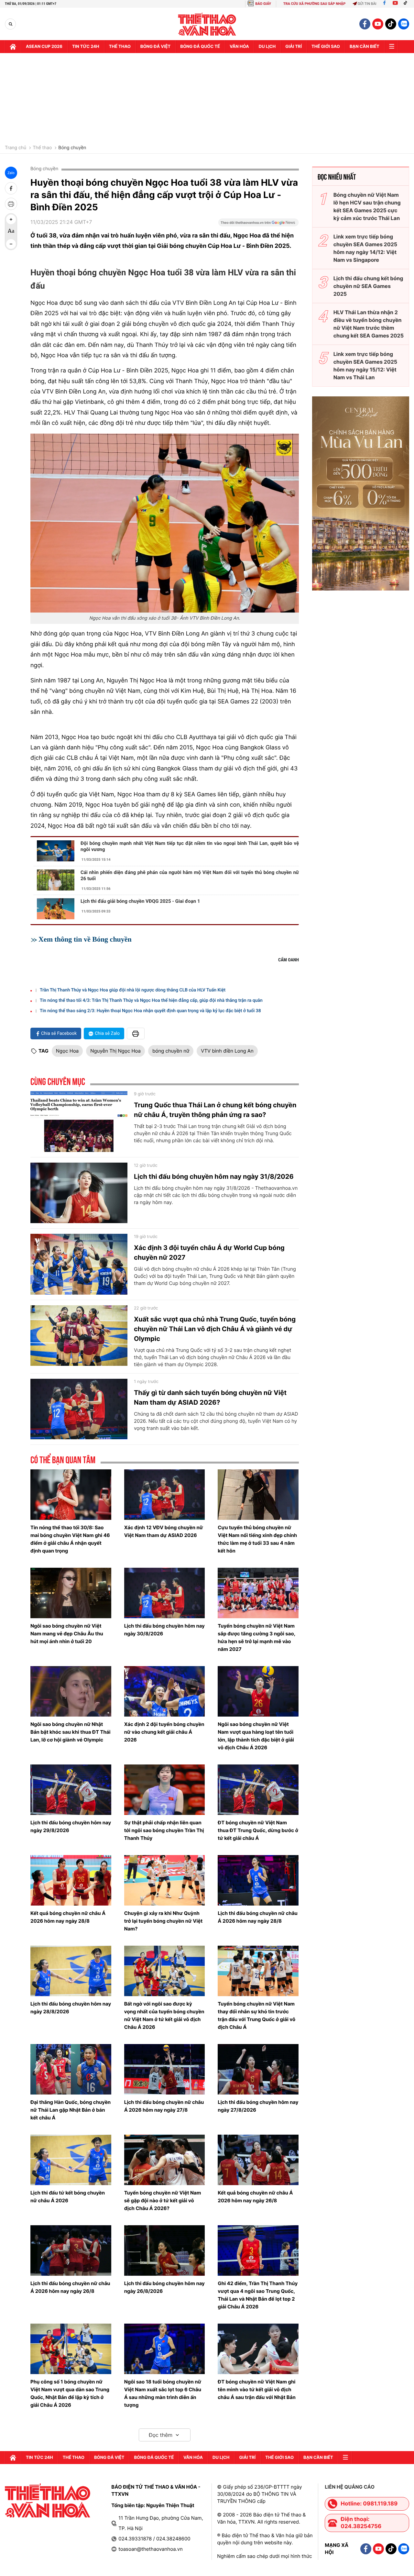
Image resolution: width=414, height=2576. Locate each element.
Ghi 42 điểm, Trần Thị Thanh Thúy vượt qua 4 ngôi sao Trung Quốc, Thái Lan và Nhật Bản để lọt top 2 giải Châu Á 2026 (258, 2295)
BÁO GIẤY (263, 4)
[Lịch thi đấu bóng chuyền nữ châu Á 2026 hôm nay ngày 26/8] (71, 2250)
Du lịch (267, 47)
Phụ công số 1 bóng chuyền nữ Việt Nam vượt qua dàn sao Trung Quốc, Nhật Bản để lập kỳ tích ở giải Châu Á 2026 (70, 2393)
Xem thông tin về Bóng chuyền (85, 939)
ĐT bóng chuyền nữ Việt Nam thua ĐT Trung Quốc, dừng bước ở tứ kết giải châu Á (258, 1830)
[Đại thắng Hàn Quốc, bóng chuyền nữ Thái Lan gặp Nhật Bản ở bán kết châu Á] (71, 2069)
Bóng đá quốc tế (200, 47)
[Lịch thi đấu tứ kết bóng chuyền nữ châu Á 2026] (71, 2160)
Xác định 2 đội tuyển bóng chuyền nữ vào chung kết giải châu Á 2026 (164, 1732)
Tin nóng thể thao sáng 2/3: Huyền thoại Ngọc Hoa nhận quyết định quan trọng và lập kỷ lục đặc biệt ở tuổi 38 (150, 1011)
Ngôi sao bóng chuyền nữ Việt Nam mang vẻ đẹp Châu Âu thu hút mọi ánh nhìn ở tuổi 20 (67, 1634)
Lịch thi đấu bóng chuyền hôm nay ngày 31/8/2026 (214, 1177)
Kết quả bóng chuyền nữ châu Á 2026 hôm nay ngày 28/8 (68, 1917)
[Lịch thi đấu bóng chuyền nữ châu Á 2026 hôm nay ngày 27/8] (165, 2069)
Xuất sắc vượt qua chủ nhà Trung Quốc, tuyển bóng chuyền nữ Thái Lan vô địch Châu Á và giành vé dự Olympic (215, 1329)
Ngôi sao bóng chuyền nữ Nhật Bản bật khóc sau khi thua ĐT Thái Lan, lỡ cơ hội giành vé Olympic (71, 1732)
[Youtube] (395, 4)
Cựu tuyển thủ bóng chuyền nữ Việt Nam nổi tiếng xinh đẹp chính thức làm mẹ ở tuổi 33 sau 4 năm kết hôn (257, 1539)
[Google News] (258, 225)
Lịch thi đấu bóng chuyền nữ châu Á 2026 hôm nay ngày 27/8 (164, 2106)
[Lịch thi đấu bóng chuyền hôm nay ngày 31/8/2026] (79, 1193)
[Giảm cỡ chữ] (11, 244)
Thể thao (120, 47)
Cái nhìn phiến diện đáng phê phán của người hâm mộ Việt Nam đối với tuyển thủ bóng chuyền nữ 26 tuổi (190, 875)
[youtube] (378, 24)
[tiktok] (391, 24)
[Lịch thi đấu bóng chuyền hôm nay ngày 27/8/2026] (258, 2069)
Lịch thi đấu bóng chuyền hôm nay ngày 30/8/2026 (164, 1630)
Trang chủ (16, 148)
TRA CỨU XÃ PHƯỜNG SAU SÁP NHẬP (315, 4)
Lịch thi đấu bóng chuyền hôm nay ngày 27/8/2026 (258, 2106)
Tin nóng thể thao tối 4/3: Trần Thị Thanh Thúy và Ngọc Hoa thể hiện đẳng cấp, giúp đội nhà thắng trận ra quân (151, 1001)
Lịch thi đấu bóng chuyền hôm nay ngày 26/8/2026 (164, 2287)
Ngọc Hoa (67, 1051)
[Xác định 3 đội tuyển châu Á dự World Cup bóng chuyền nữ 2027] (79, 1264)
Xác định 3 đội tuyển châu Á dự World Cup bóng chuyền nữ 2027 (209, 1253)
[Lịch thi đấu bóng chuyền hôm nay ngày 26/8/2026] (165, 2250)
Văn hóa (239, 47)
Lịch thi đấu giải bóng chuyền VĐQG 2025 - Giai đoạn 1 (140, 901)
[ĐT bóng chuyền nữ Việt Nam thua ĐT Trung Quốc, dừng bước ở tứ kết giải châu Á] (258, 1790)
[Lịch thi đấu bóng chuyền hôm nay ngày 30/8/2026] (165, 1593)
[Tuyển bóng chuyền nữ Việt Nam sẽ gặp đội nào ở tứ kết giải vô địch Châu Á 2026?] (165, 2160)
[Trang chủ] (13, 47)
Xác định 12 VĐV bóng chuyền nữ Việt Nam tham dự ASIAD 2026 (164, 1531)
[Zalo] (404, 24)
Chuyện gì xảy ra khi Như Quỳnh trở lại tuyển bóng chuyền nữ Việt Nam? (163, 1921)
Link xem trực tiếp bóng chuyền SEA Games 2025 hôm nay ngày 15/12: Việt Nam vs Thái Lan (365, 366)
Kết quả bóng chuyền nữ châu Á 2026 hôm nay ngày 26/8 (255, 2197)
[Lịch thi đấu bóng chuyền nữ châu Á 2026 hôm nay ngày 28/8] (258, 1880)
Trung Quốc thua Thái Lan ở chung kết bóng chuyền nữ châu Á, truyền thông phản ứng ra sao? (215, 1110)
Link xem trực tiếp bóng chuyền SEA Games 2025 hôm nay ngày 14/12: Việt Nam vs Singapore (365, 248)
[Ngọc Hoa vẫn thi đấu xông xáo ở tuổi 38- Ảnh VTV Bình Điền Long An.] (165, 523)
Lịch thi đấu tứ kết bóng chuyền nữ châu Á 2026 (68, 2197)
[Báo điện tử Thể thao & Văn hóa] (207, 24)
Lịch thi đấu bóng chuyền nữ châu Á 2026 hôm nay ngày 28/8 (258, 1917)
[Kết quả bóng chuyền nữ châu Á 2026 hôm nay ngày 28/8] (71, 1880)
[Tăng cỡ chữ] (11, 219)
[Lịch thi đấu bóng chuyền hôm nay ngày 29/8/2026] (71, 1790)
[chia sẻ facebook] (11, 188)
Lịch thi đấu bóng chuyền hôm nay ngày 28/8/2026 (71, 2008)
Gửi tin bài (367, 4)
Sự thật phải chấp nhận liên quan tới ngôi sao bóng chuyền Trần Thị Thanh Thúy (164, 1830)
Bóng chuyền (72, 148)
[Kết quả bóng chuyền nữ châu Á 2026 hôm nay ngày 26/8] (258, 2160)
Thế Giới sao (326, 47)
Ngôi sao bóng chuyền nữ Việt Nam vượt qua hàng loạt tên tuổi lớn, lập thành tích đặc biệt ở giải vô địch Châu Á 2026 (256, 1736)
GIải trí (294, 47)
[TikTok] (407, 4)
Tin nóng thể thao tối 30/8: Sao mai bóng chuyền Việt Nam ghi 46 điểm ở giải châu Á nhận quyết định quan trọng (70, 1539)
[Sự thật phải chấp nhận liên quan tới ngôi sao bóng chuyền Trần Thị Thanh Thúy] (165, 1790)
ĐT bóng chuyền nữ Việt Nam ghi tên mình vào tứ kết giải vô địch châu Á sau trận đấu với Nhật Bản (257, 2389)
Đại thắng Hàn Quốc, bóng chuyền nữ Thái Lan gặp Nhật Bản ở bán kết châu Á (71, 2110)
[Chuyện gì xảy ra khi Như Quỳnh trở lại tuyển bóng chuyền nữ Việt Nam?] (165, 1880)
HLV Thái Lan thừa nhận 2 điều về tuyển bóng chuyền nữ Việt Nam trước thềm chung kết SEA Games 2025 (369, 324)
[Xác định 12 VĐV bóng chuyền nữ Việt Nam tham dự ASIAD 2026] (165, 1495)
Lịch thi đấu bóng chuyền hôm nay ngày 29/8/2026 (71, 1826)
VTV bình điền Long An (227, 1051)
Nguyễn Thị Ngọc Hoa (115, 1051)
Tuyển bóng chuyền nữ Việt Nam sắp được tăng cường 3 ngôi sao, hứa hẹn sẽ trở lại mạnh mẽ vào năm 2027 (256, 1637)
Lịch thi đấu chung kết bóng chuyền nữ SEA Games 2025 (368, 286)
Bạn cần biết (365, 47)
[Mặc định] (11, 232)
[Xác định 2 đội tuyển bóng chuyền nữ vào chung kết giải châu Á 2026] (165, 1691)
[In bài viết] (11, 204)
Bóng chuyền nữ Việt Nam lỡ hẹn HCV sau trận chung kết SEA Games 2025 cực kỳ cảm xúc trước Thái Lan (367, 206)
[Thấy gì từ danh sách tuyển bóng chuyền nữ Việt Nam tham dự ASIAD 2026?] (79, 1409)
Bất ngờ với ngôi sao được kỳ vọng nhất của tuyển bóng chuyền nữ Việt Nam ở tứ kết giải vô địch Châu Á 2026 (164, 2015)
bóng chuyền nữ (171, 1051)
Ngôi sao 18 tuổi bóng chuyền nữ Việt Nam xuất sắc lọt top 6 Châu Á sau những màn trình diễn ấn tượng (163, 2393)
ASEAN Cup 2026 (44, 47)
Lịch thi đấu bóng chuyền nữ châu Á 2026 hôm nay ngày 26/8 (70, 2287)
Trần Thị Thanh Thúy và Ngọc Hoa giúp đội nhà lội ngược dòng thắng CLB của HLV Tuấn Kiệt (133, 990)
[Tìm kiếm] (11, 24)
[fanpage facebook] (365, 24)
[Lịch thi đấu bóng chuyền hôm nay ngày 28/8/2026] (71, 1971)
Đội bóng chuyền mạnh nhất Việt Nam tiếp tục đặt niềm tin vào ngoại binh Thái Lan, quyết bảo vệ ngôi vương (190, 846)
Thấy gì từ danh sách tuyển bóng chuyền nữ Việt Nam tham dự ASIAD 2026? (210, 1398)
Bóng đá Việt (155, 47)
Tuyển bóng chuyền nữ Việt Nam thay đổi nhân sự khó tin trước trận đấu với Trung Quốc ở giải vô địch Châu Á (256, 2015)
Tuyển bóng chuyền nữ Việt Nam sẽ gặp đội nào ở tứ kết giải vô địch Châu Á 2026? (163, 2200)
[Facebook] (384, 4)
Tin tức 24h (86, 47)
